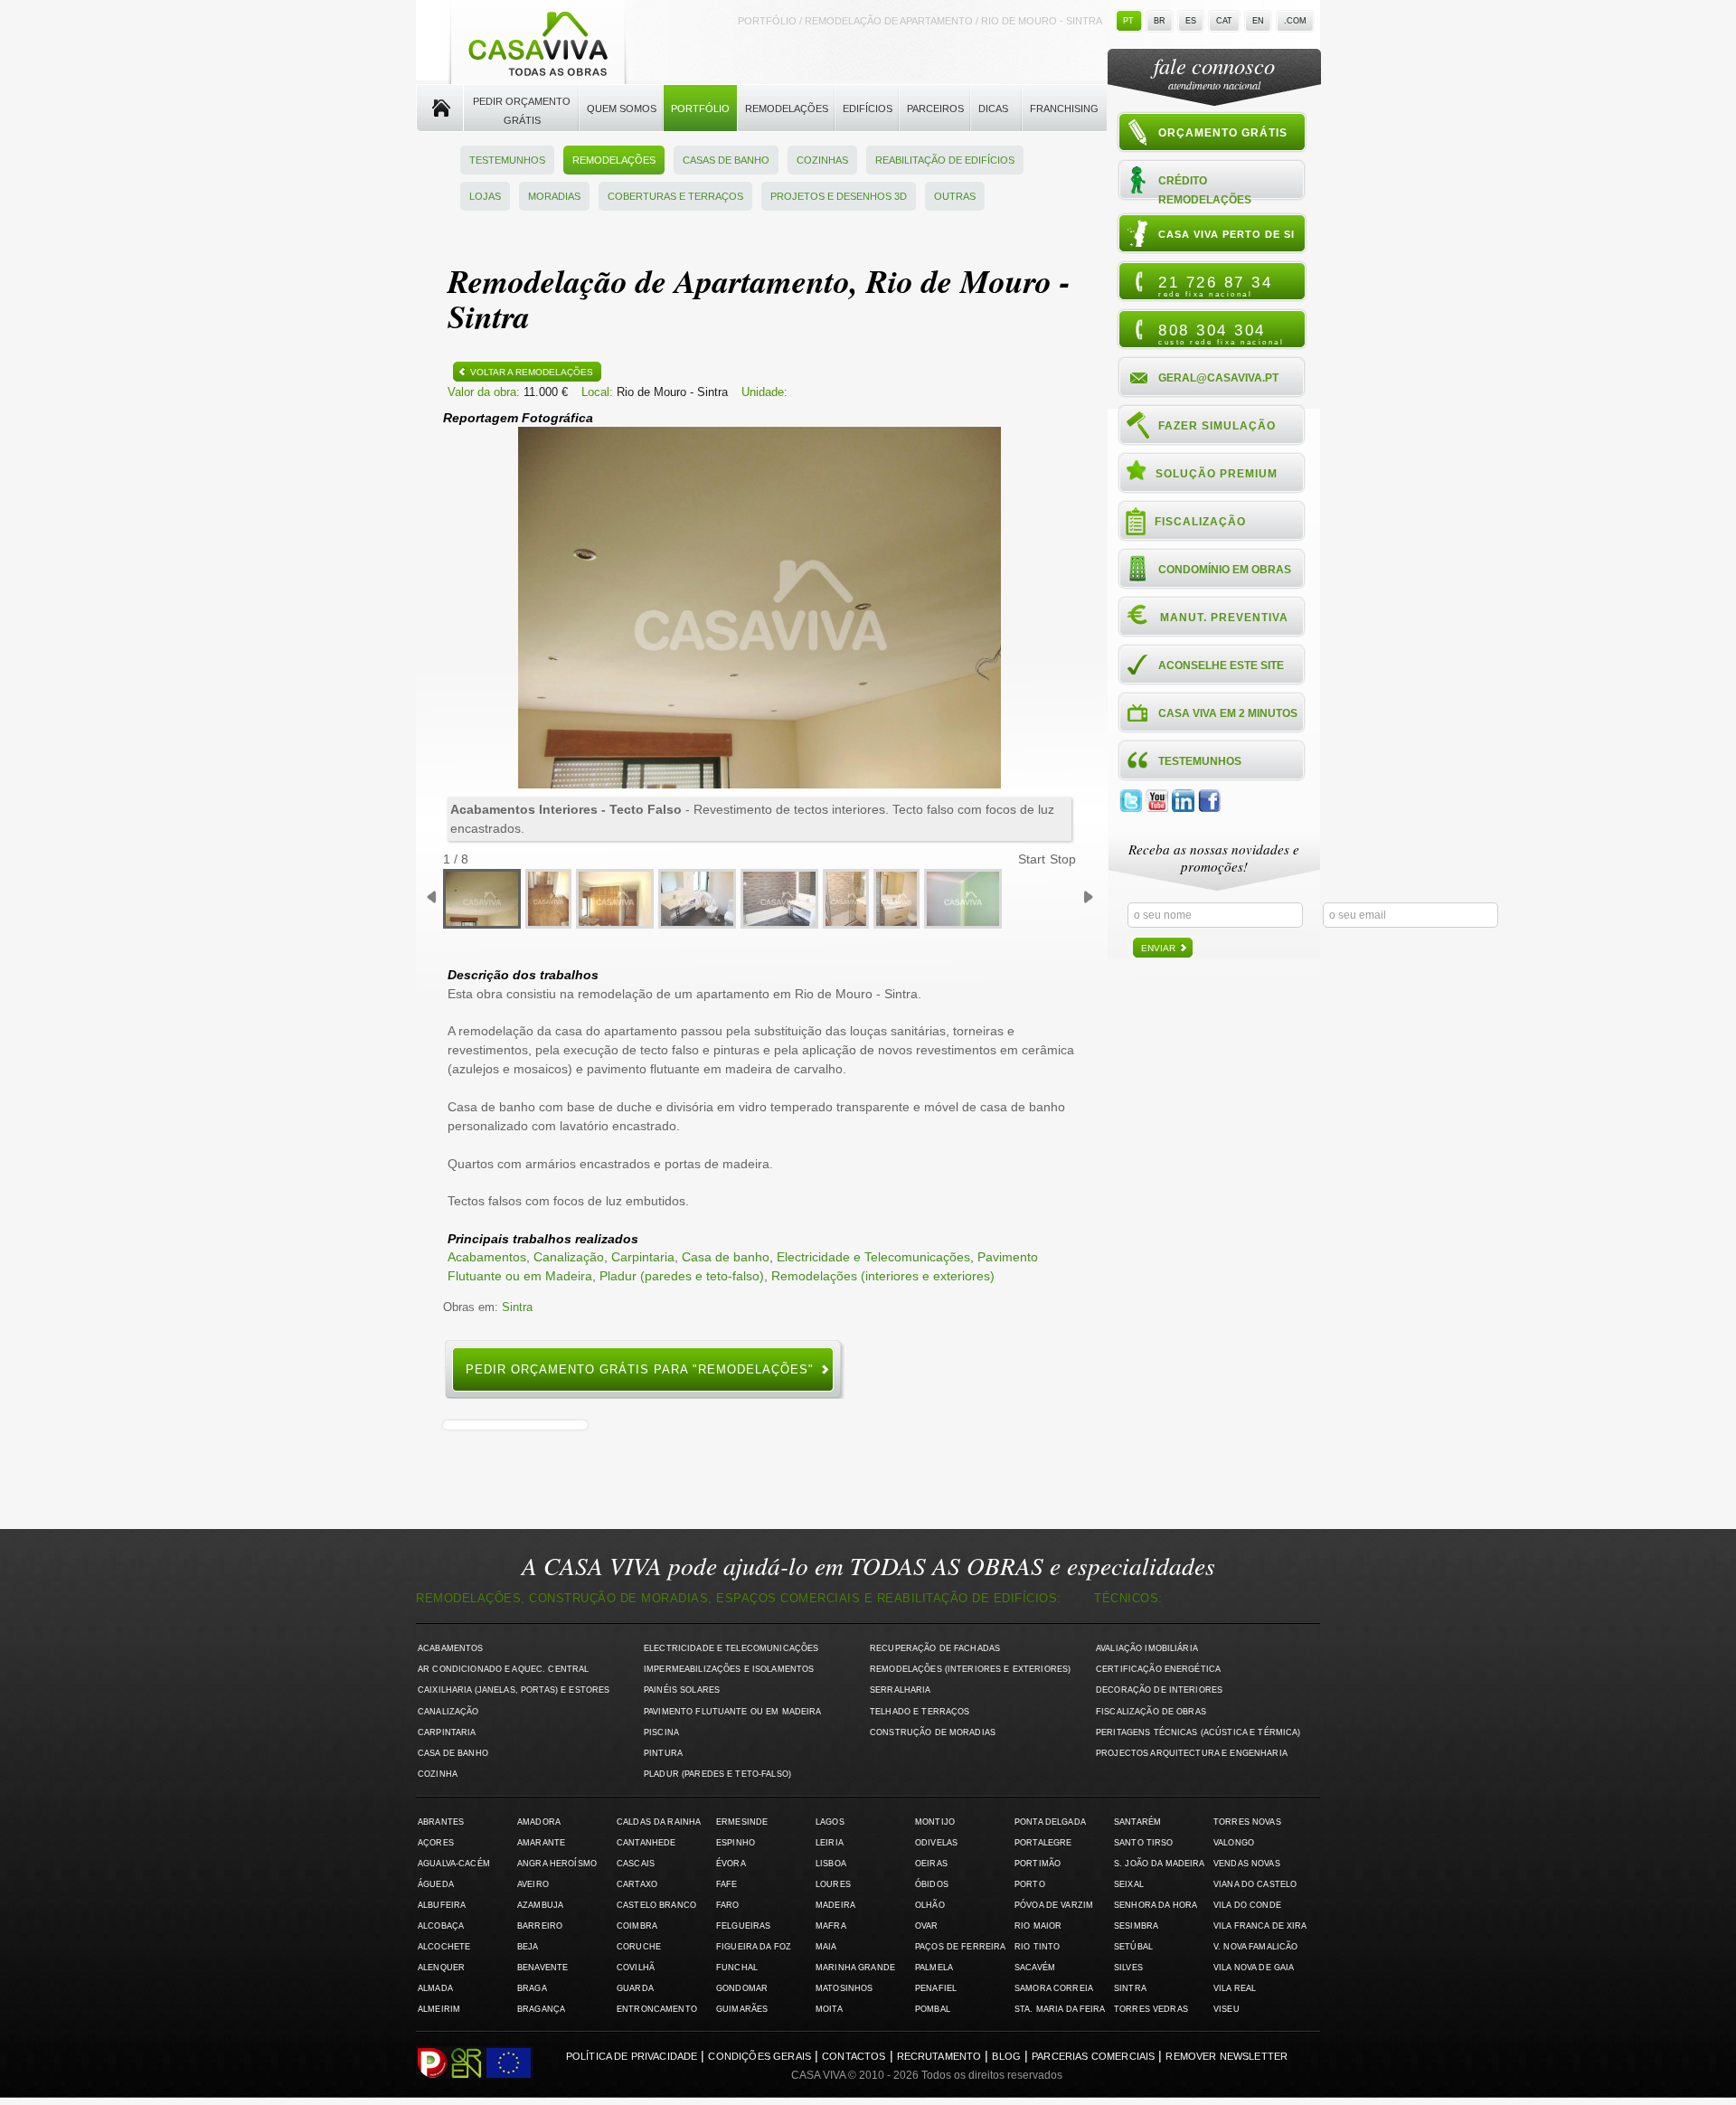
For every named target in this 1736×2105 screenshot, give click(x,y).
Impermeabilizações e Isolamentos (729, 1669)
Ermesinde (742, 1822)
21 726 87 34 (1215, 286)
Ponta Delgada (1050, 1822)
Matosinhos (844, 1988)
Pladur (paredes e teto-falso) (682, 1276)
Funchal (737, 1968)
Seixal (1129, 1884)
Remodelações (787, 109)
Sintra (517, 1307)
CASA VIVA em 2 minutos (1228, 713)
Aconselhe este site (1221, 665)
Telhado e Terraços (920, 1712)
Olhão (930, 1905)
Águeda (436, 1884)
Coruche (639, 1947)
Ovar (927, 1926)
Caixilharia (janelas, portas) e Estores (514, 1690)
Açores (436, 1843)
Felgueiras (743, 1926)
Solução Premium (1217, 474)
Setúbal (1133, 1947)
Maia (826, 1947)
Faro (728, 1905)
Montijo (935, 1822)
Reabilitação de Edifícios (945, 160)
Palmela (934, 1968)
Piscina (661, 1732)
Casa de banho (726, 1257)
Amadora (539, 1822)
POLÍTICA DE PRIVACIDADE (632, 2056)
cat (1224, 21)
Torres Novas (1247, 1822)
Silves (1128, 1968)
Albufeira (442, 1905)
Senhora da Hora (1156, 1905)
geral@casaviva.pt (1218, 378)
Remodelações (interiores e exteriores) (883, 1276)
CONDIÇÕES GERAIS (759, 2056)
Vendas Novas (1247, 1864)
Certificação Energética (1158, 1669)
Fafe (727, 1884)
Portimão (1038, 1864)
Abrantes (441, 1822)
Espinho (736, 1843)
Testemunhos (507, 160)
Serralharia (901, 1690)
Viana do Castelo (1255, 1884)
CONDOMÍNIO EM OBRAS (1225, 570)
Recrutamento (939, 2056)
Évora (731, 1864)
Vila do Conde (1247, 1905)
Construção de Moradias (933, 1732)
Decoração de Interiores (1159, 1690)
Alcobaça (441, 1926)
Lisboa (831, 1864)
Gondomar (742, 1988)
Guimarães (742, 2009)
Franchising (1064, 109)
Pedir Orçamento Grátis (522, 111)
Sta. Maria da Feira (1060, 2009)
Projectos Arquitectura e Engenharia (1192, 1753)
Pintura (663, 1753)
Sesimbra (1136, 1926)
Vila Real (1235, 1988)
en (1258, 21)
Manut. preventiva (1224, 618)
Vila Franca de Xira (1260, 1926)
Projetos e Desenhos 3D (839, 196)
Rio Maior (1038, 1926)
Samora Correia (1054, 1988)
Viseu (1227, 2009)
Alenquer (441, 1968)
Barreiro (540, 1926)
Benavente (542, 1968)
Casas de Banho (726, 160)
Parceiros (935, 109)
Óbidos (932, 1884)
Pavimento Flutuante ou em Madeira (733, 1712)
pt (1128, 21)
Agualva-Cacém (454, 1864)
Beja (528, 1947)
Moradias (554, 196)
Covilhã (636, 1968)
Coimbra (637, 1926)
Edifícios (868, 109)
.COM (1295, 21)
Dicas (993, 109)
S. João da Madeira (1159, 1864)
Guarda (635, 1988)
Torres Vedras (1151, 2009)
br (1160, 21)
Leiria (830, 1843)
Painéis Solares (682, 1690)
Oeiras (931, 1864)
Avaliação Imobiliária (1147, 1648)
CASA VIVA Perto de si (1227, 234)
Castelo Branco (656, 1905)
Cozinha (438, 1774)
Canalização (569, 1257)
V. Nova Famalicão (1255, 1947)
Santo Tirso (1144, 1843)
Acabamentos (487, 1257)
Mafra (831, 1926)
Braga (532, 1988)
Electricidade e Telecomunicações (873, 1257)
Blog (1006, 2056)
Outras (955, 196)
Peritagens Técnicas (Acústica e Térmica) (1198, 1732)
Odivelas (936, 1843)
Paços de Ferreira (960, 1947)
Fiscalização (1200, 522)
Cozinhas (822, 160)
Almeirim (439, 2009)
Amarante (541, 1843)
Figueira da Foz (754, 1947)
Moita (829, 2009)
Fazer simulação (1217, 426)
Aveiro (533, 1884)
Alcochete (444, 1947)
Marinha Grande (855, 1968)
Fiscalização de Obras (1151, 1712)
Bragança (541, 2009)
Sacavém (1035, 1968)
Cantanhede (646, 1843)
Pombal (933, 2009)
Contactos (854, 2056)
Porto (1030, 1884)
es (1191, 21)
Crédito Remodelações (1205, 189)
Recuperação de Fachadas (935, 1648)
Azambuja (540, 1905)
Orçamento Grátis (1223, 133)
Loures (833, 1884)
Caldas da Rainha (659, 1822)
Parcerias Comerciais (1093, 2056)
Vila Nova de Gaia (1254, 1968)
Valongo (1234, 1843)
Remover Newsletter (1227, 2056)
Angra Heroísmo (557, 1864)
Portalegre (1043, 1843)
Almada (435, 1988)
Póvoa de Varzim (1054, 1905)
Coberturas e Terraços (675, 196)
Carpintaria (643, 1257)
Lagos (830, 1822)
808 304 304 (1221, 334)
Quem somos (622, 109)
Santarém (1137, 1822)
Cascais (636, 1864)
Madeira (835, 1905)
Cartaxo (637, 1884)
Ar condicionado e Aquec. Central (503, 1669)
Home (440, 109)
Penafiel (936, 1988)
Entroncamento (657, 2009)
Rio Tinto (1037, 1947)
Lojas (485, 196)
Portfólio (700, 109)
